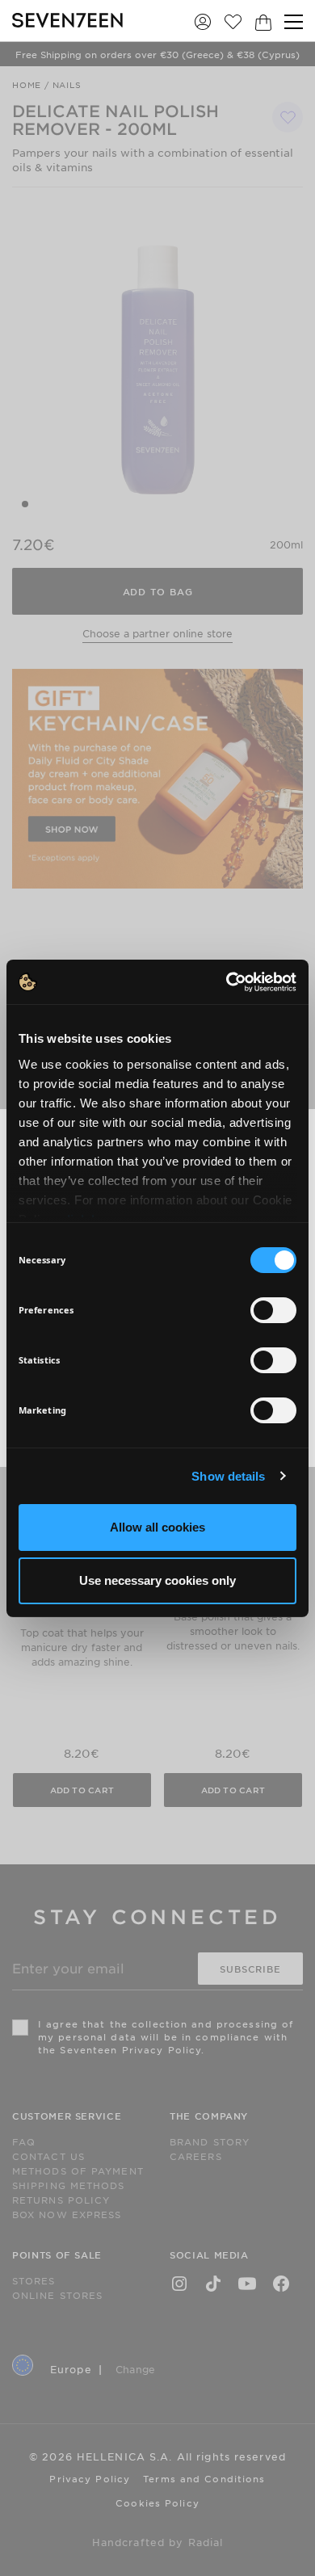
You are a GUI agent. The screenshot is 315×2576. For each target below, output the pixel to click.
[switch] (273, 1310)
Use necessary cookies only (157, 1580)
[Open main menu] (294, 22)
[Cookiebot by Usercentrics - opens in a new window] (227, 982)
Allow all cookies (157, 1527)
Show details (228, 1476)
